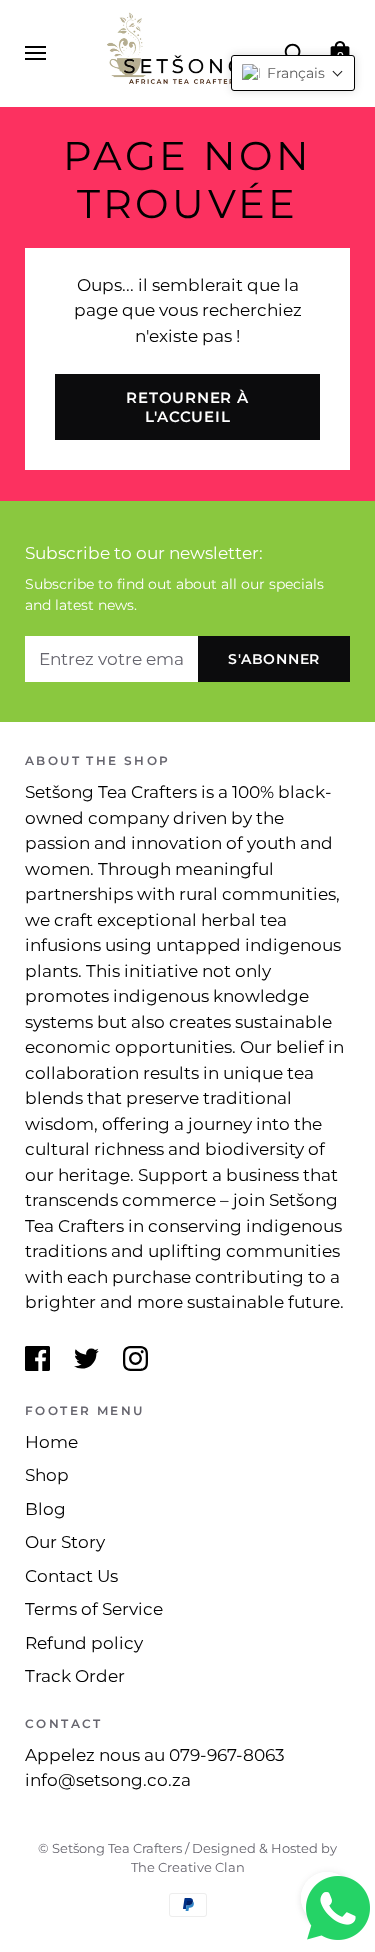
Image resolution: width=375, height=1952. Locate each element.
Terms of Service (94, 1609)
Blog (45, 1509)
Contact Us (71, 1576)
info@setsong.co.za (108, 1780)
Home (51, 1442)
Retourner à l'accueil (187, 407)
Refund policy (84, 1643)
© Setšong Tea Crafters (110, 1848)
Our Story (65, 1542)
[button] (293, 73)
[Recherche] (294, 52)
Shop (47, 1475)
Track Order (75, 1676)
